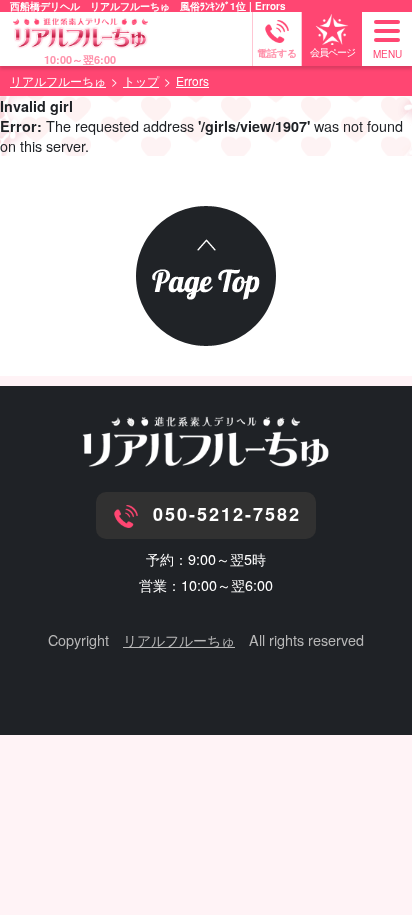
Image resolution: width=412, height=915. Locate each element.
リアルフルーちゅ (179, 639)
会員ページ (332, 52)
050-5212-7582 (227, 514)
